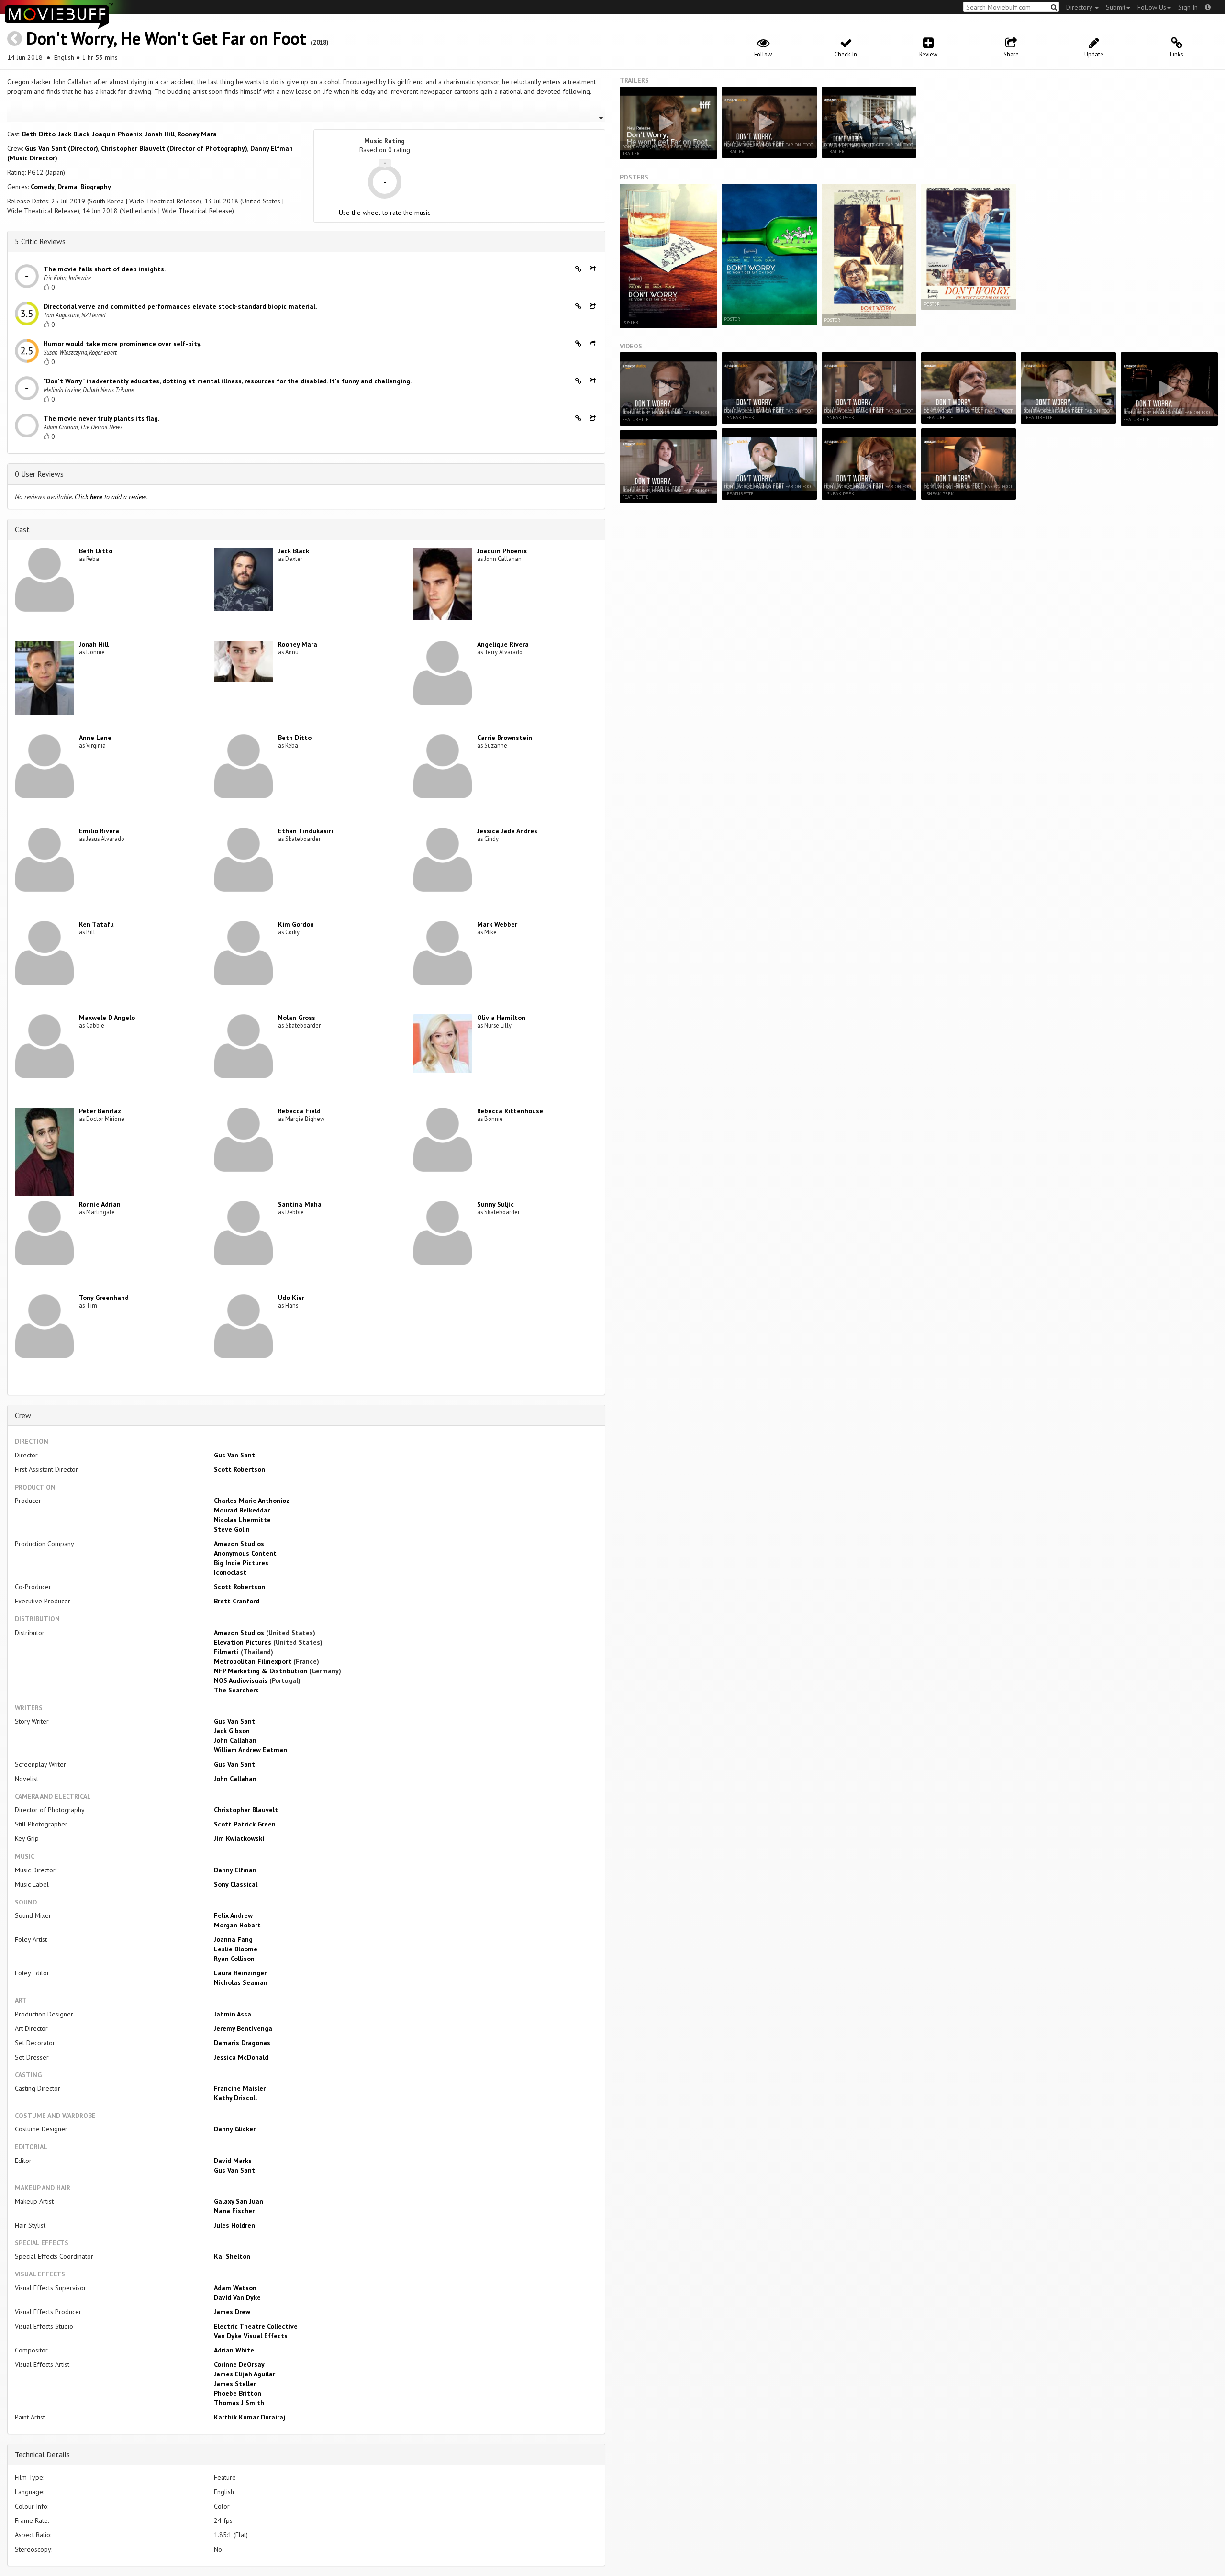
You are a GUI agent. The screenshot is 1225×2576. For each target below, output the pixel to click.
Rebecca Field (299, 1111)
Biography (96, 187)
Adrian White (234, 2350)
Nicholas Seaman (241, 1982)
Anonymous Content (245, 1553)
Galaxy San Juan (239, 2201)
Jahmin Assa (233, 2014)
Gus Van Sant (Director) (61, 148)
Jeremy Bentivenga (243, 2028)
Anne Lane (95, 738)
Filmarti (226, 1652)
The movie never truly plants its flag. (101, 418)
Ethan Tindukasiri (306, 831)
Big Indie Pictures (241, 1563)
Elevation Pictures (243, 1642)
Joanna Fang (233, 1939)
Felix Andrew (233, 1915)
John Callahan (235, 1740)
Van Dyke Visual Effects (251, 2336)
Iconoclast (230, 1572)
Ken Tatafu (96, 924)
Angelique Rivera (503, 644)
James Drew (232, 2312)
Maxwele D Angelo (107, 1018)
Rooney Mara (197, 134)
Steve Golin (232, 1529)
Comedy (43, 187)
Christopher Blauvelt (246, 1810)
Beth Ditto (39, 134)
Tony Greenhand (104, 1298)
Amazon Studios (239, 1544)
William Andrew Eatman (251, 1750)
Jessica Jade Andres (507, 831)
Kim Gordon (296, 924)
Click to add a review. (111, 497)
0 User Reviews (39, 474)
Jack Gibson (232, 1731)
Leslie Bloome (236, 1949)
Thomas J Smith (239, 2403)
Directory (1080, 7)
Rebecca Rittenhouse (510, 1111)
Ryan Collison (234, 1959)
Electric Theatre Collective (256, 2326)
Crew (23, 1415)
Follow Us (1152, 7)
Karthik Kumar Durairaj (250, 2417)
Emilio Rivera (99, 831)
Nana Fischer (234, 2211)
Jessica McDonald (241, 2057)
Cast (22, 529)
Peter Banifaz (100, 1111)
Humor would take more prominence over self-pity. (122, 344)
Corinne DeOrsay (239, 2364)
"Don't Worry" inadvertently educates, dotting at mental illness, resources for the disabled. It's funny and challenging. (228, 381)
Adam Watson (235, 2288)
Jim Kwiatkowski (239, 1838)
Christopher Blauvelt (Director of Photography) (174, 148)
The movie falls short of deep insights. (105, 269)
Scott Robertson (239, 1469)
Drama (67, 187)
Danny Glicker (235, 2129)
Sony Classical (236, 1884)
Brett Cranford (237, 1601)
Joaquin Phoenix (117, 134)
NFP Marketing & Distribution (261, 1671)
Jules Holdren (234, 2225)
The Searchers (236, 1690)
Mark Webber (497, 924)
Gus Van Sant (234, 1455)
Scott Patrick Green (245, 1824)
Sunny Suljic (496, 1204)
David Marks (233, 2161)
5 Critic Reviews (40, 241)
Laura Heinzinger (240, 1973)
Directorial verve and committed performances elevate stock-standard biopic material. (180, 306)
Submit (1116, 7)
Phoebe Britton (238, 2393)
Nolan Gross (297, 1018)
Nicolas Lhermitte (242, 1520)
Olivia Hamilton (501, 1018)
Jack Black (74, 134)
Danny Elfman (235, 1870)
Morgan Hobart (237, 1925)
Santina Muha (300, 1204)
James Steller (235, 2384)
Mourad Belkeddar (242, 1510)
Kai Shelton (232, 2256)
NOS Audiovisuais (241, 1680)
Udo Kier (291, 1298)
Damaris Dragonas (242, 2043)
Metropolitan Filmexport (253, 1661)
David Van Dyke (237, 2297)
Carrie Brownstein (505, 738)
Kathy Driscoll (235, 2098)
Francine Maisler (240, 2088)
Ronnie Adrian (100, 1204)
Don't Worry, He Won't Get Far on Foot (166, 38)
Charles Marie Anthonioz (252, 1501)
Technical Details (42, 2454)
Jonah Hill (160, 134)
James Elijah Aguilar (245, 2374)
